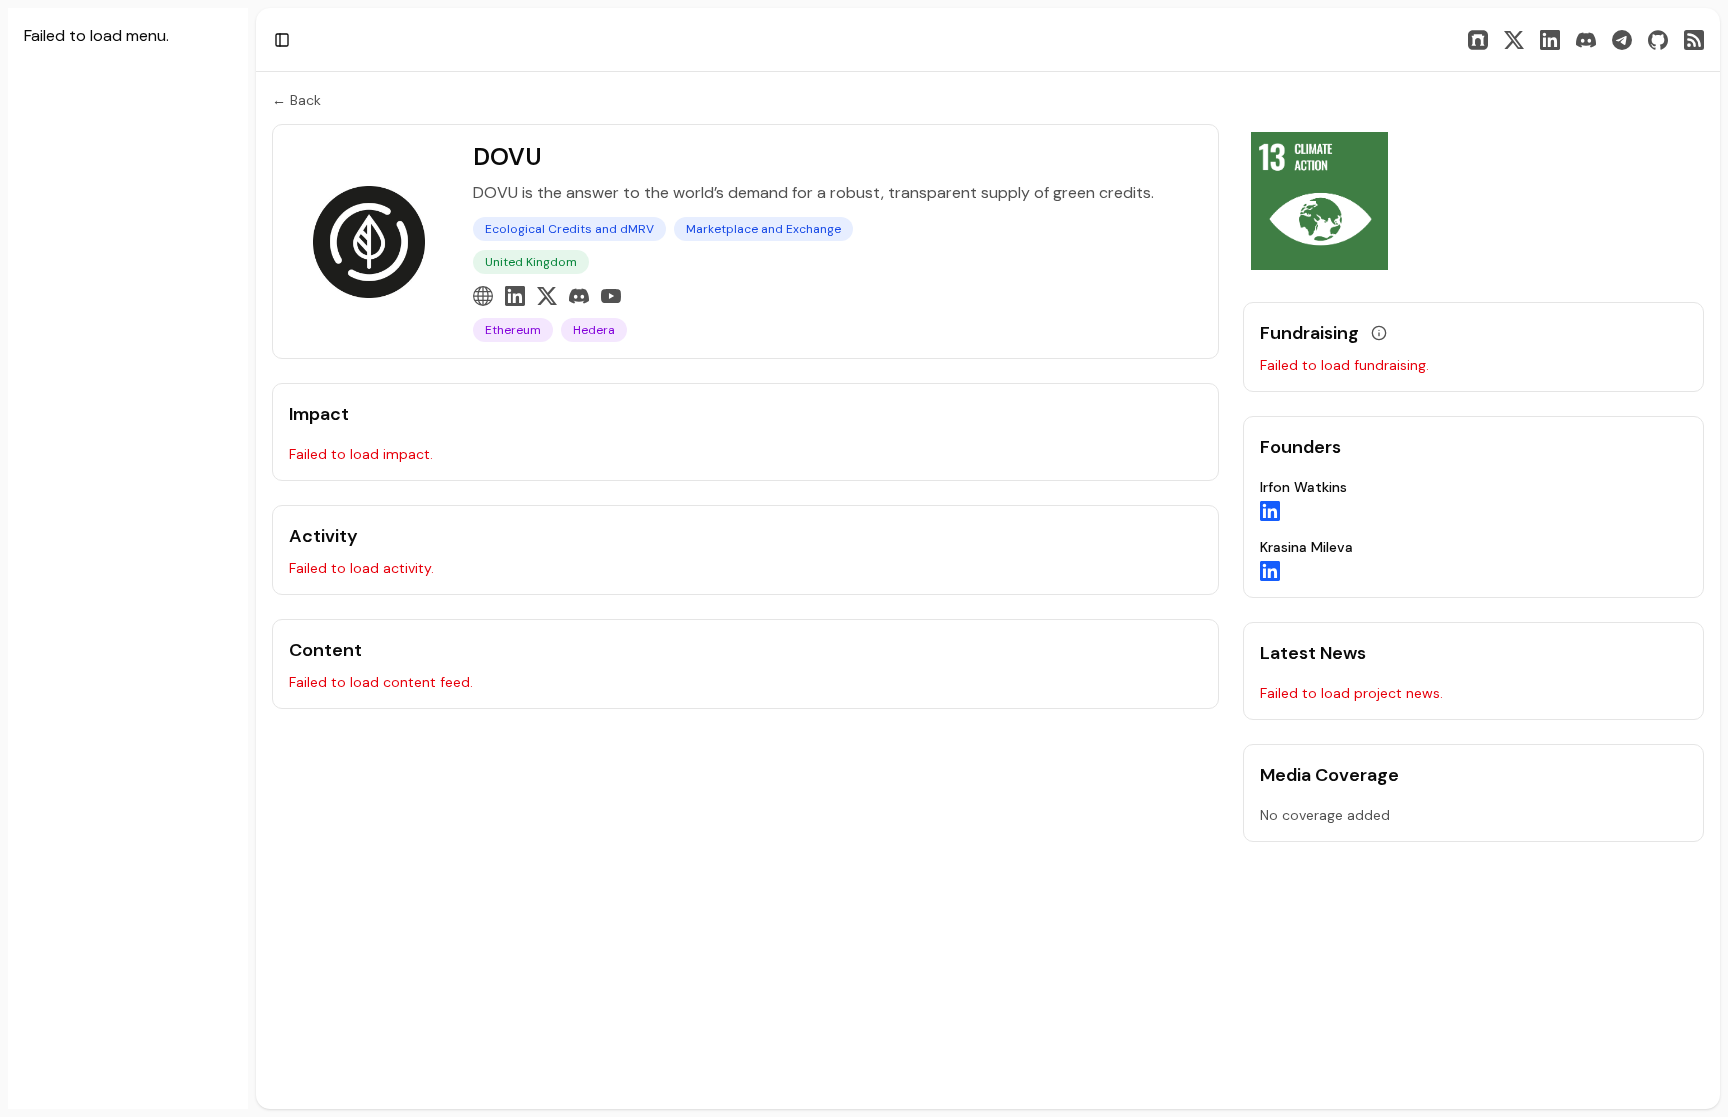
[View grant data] (1379, 333)
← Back (296, 100)
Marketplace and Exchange (763, 229)
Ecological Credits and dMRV (569, 229)
